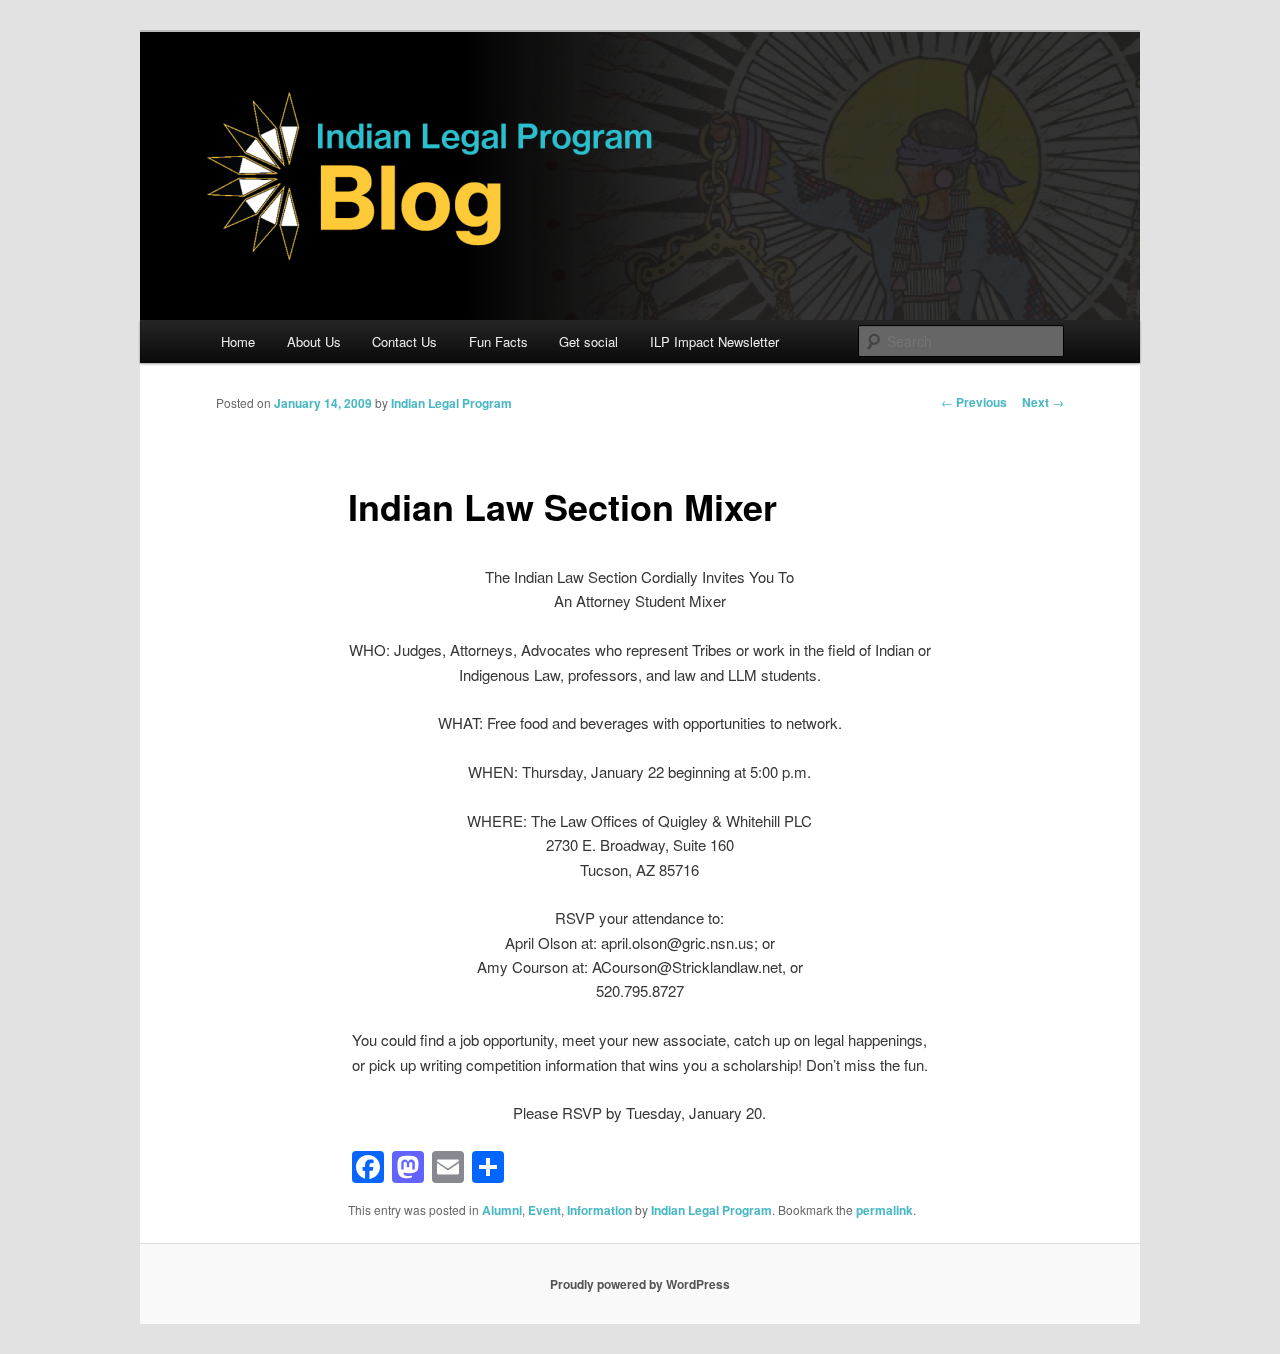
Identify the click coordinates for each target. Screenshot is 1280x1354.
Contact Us (404, 341)
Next (1043, 402)
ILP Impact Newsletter (714, 341)
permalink (884, 1210)
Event (544, 1210)
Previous (974, 402)
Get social (588, 341)
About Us (314, 341)
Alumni (502, 1210)
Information (599, 1210)
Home (238, 341)
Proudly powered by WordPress (640, 1284)
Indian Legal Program (451, 403)
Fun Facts (498, 341)
